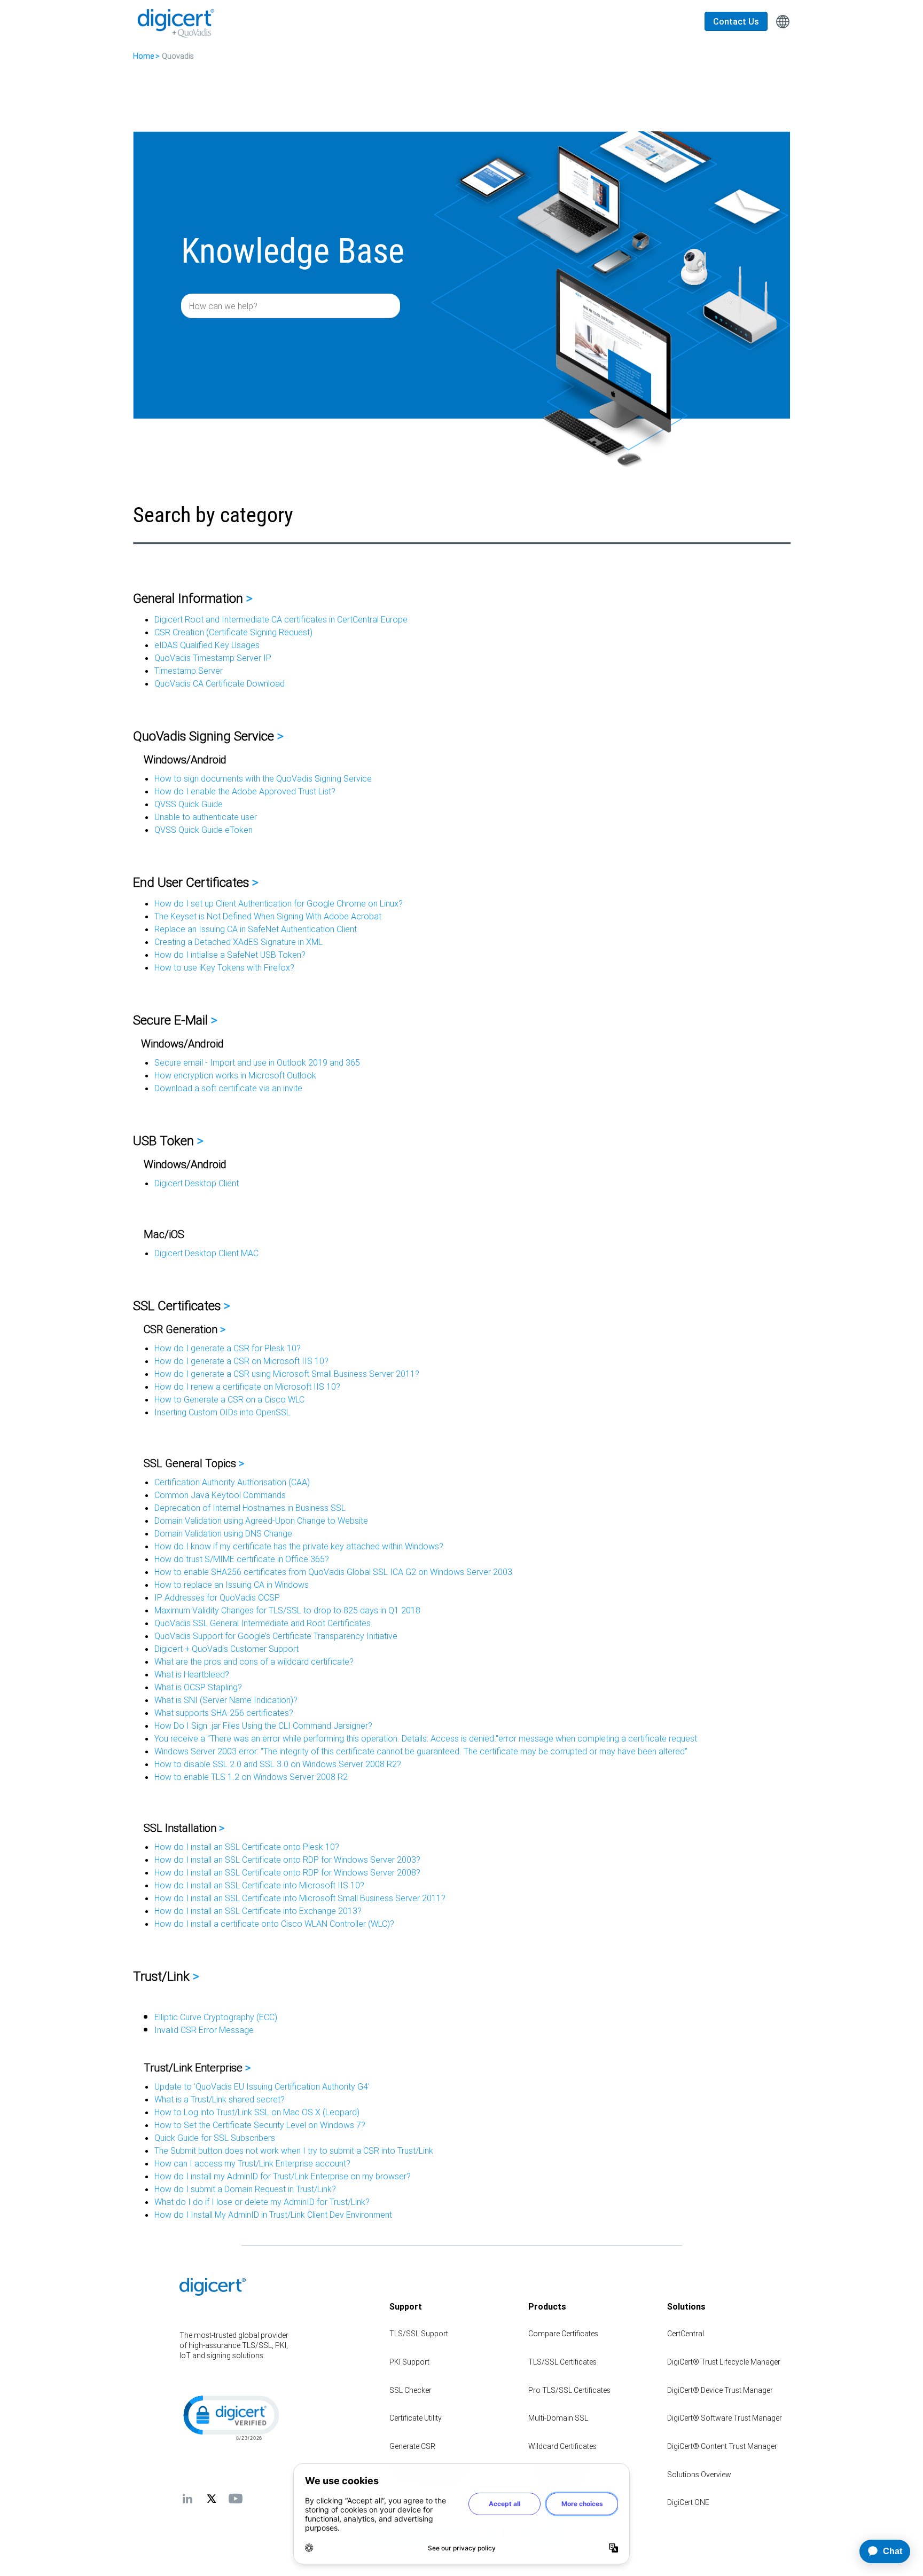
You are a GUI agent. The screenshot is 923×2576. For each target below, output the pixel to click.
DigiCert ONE (688, 2502)
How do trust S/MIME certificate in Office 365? (242, 1559)
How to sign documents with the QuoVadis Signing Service (263, 778)
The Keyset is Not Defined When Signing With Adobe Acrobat (268, 916)
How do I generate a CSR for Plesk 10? (228, 1348)
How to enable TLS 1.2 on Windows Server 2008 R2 (251, 1777)
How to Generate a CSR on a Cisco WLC (229, 1399)
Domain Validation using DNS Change (223, 1533)
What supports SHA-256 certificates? (224, 1713)
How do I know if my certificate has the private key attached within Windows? (299, 1546)
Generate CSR (412, 2446)
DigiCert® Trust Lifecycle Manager (724, 2362)
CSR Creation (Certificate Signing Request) (233, 632)
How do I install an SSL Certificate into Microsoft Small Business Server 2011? (300, 1898)
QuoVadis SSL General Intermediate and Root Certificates (263, 1623)
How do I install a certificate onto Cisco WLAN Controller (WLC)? (274, 1924)
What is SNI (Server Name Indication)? (226, 1700)
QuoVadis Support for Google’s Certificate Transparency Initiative (276, 1636)
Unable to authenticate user (206, 817)
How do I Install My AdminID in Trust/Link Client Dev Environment (273, 2215)
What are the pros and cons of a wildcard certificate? (254, 1661)
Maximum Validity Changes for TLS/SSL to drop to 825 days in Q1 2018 (287, 1610)
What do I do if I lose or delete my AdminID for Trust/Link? (262, 2202)
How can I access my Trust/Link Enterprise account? (252, 2163)
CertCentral (686, 2334)
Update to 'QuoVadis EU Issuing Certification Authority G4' (262, 2086)
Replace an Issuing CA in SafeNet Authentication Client (256, 929)
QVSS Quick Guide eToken (204, 830)
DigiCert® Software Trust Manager (725, 2418)
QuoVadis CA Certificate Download (220, 683)
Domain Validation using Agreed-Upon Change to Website (261, 1521)
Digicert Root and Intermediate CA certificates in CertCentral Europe (281, 619)
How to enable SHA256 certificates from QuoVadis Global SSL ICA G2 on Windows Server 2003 (333, 1572)
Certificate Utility (416, 2418)
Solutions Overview (699, 2475)
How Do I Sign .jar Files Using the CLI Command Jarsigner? (263, 1726)
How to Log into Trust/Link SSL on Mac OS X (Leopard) (257, 2112)
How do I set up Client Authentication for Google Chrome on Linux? (279, 903)
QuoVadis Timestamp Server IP (213, 658)
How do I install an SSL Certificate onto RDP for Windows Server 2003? (287, 1860)
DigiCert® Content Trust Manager (722, 2446)
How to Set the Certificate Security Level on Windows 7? (260, 2125)
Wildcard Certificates (562, 2446)
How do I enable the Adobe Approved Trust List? (245, 791)
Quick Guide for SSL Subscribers (215, 2138)
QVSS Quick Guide (189, 804)
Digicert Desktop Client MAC (206, 1253)
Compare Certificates (563, 2334)
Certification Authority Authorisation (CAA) (232, 1482)
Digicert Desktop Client (197, 1183)
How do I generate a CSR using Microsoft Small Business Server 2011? (287, 1374)
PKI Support (409, 2362)
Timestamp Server (189, 671)
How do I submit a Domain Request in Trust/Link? (245, 2189)
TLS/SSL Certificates (562, 2362)
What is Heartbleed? (192, 1674)
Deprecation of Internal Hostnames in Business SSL (250, 1508)
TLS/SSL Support (419, 2334)
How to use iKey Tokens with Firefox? (224, 967)
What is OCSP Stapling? (198, 1687)
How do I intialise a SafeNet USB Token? (230, 955)
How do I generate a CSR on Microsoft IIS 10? (241, 1361)
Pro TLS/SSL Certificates (569, 2390)
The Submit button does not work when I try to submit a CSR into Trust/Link (294, 2150)
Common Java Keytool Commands (220, 1495)
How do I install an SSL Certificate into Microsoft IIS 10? (259, 1885)
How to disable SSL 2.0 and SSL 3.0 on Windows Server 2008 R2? (278, 1764)
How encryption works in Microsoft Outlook (235, 1075)
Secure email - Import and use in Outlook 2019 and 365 (257, 1062)
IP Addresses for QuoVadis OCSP (217, 1597)
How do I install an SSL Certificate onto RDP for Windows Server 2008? (287, 1872)
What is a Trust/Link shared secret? (220, 2099)
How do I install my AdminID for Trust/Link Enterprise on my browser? (283, 2176)
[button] (230, 2417)
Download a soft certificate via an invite (228, 1088)
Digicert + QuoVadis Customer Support (226, 1649)
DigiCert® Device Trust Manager (720, 2390)
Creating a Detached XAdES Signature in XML (238, 942)
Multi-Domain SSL (558, 2418)
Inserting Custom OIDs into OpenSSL (222, 1412)
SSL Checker (410, 2390)
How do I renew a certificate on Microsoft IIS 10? (247, 1387)
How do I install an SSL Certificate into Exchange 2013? (258, 1911)
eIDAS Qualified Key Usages (207, 645)
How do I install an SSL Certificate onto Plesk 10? (247, 1847)
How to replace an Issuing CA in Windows (232, 1585)
